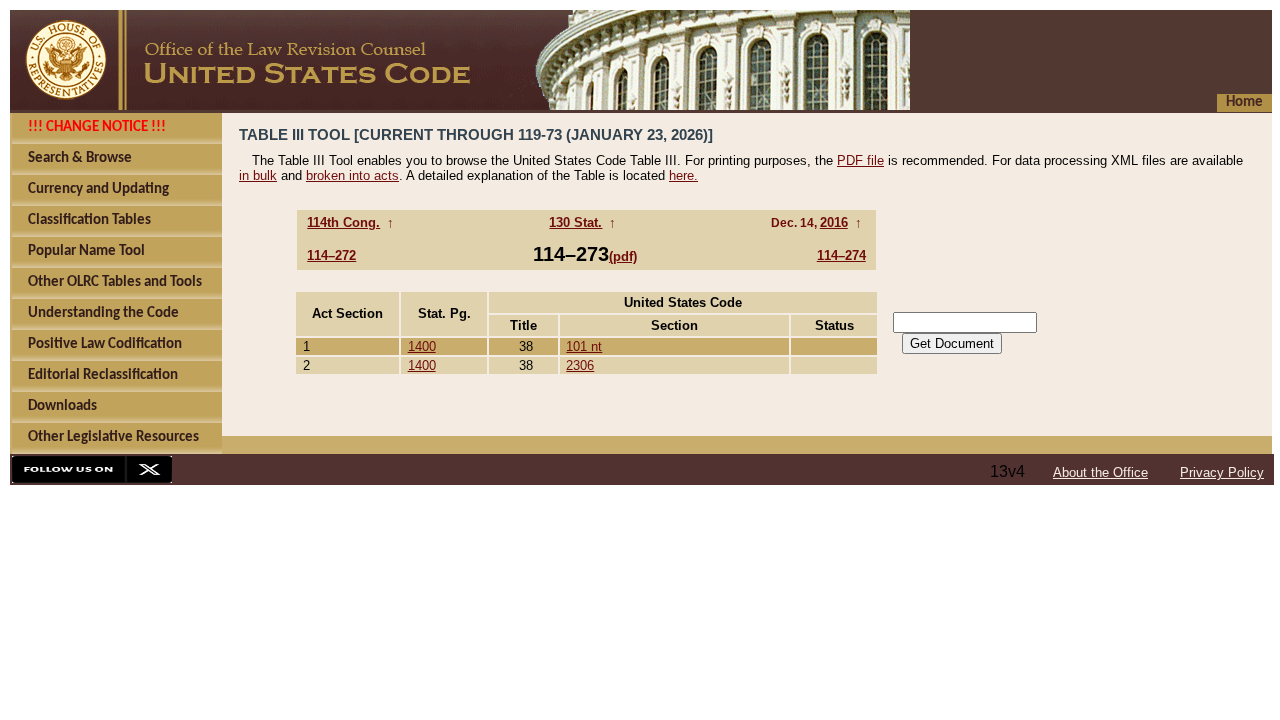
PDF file (860, 160)
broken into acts (352, 175)
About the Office (1100, 472)
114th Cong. (343, 222)
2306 (580, 365)
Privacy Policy (1222, 472)
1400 (422, 346)
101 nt (584, 346)
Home (1244, 102)
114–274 (841, 255)
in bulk (258, 175)
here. (683, 175)
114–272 (331, 255)
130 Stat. (575, 222)
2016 (834, 222)
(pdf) (623, 256)
